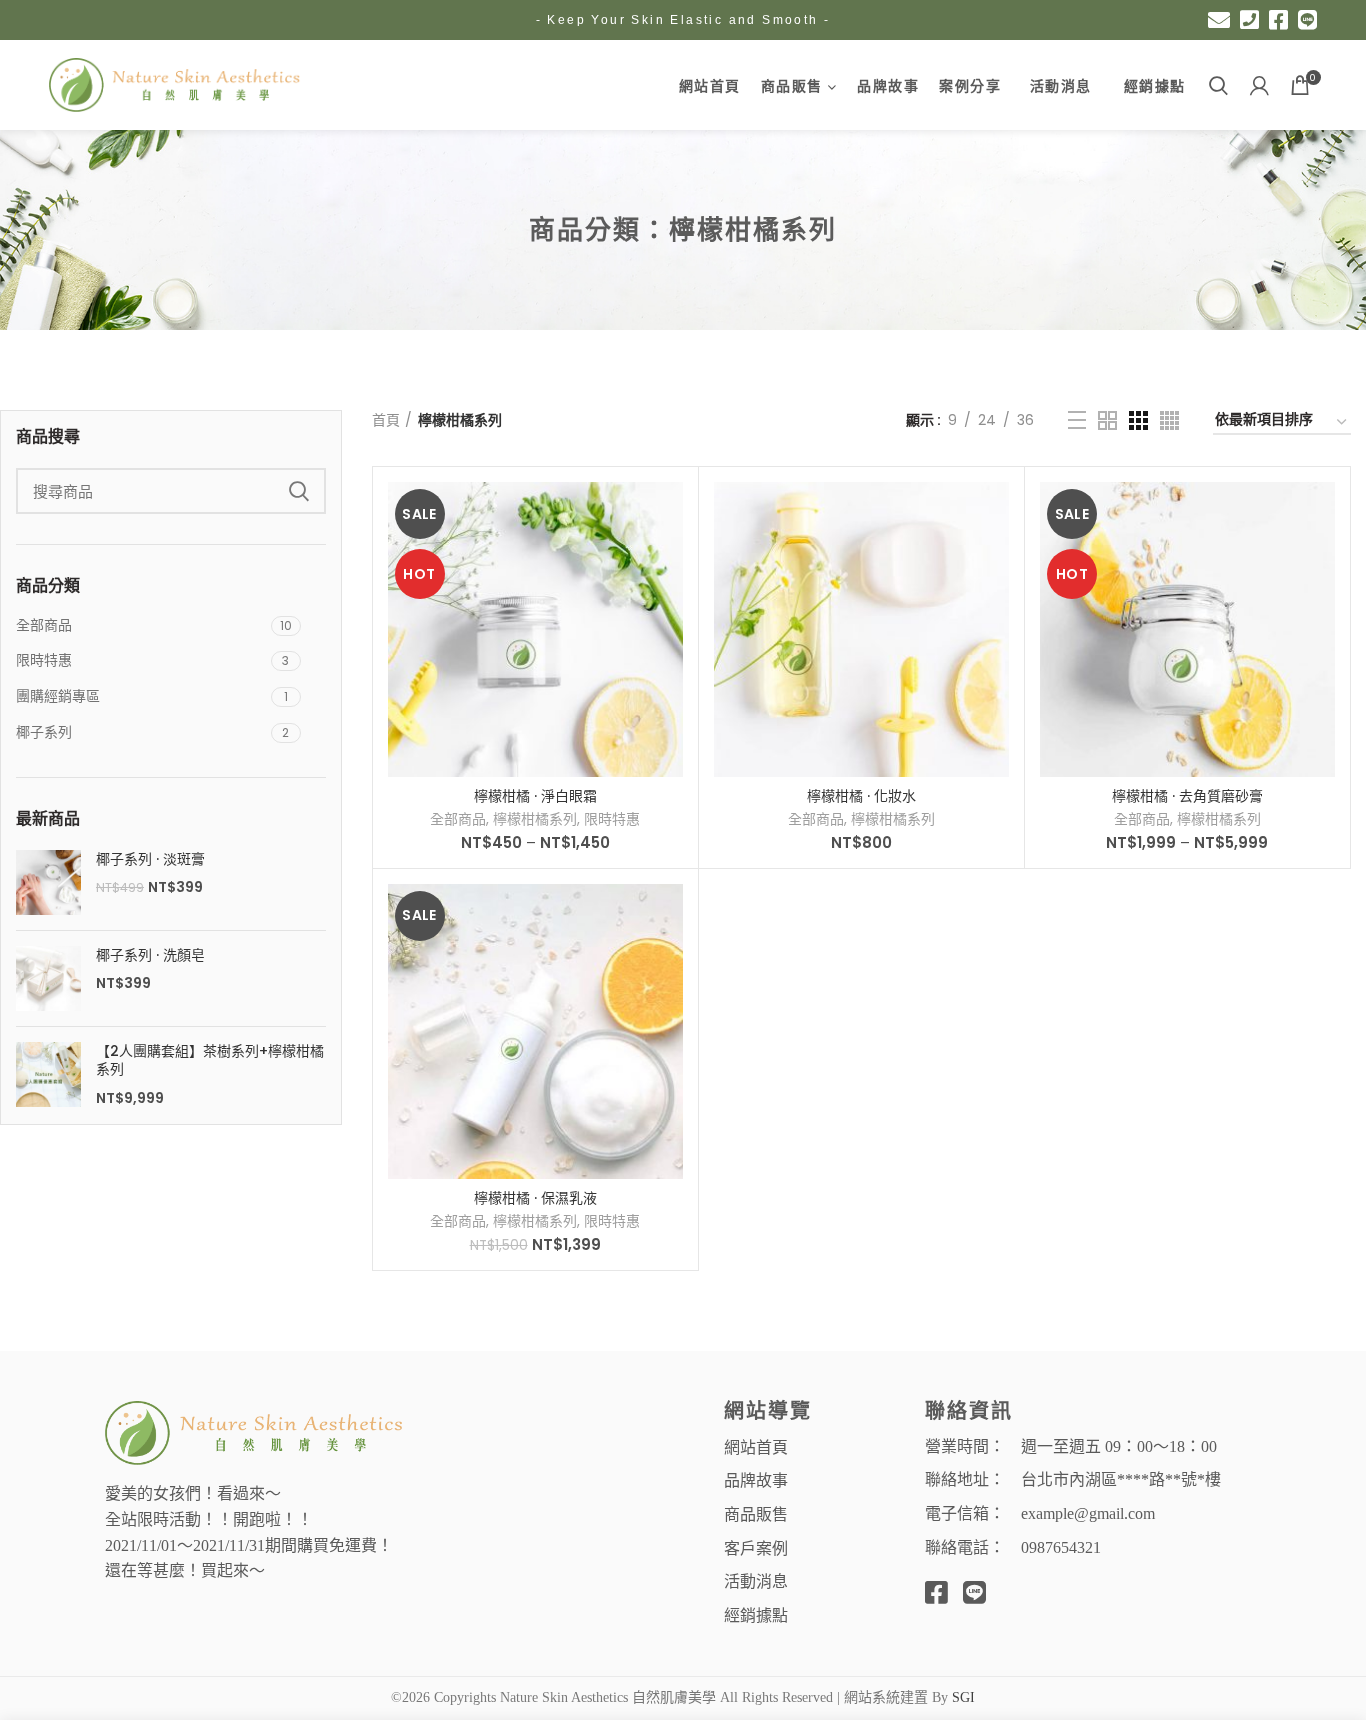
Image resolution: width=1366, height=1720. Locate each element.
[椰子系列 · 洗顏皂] (48, 978)
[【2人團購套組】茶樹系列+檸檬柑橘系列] (48, 1075)
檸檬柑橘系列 (535, 819)
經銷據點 (756, 1614)
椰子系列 (44, 732)
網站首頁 (756, 1446)
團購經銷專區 (58, 696)
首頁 (386, 420)
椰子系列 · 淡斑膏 (150, 859)
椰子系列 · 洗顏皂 (150, 955)
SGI (963, 1697)
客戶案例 (756, 1547)
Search (299, 491)
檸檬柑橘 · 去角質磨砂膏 (1187, 796)
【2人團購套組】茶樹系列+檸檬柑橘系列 (210, 1060)
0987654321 (1061, 1547)
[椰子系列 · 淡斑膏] (48, 882)
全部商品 (44, 625)
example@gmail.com (1088, 1513)
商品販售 (756, 1513)
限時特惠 (44, 660)
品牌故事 (756, 1479)
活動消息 (756, 1580)
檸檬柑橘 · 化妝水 (861, 796)
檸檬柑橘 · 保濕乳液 (535, 1198)
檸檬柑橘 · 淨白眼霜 (535, 796)
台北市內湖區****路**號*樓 (1121, 1479)
